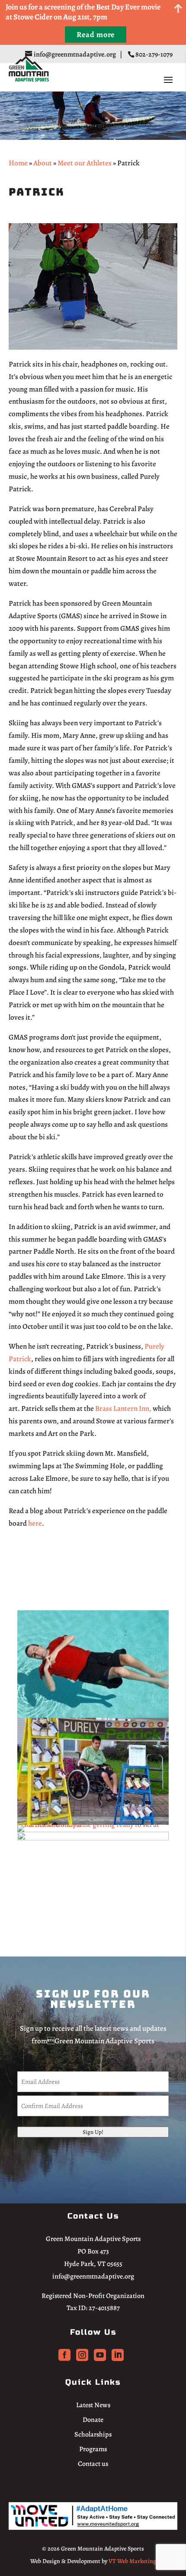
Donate (93, 2420)
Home (18, 163)
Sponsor (43, 1563)
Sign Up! (93, 2132)
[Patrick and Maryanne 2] (93, 1825)
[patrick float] (93, 1715)
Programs (93, 2449)
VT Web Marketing (132, 2561)
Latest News (93, 2405)
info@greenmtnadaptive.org (93, 2276)
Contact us (93, 2464)
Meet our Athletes (85, 163)
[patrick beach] (93, 1838)
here (35, 1523)
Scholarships (93, 2434)
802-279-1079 (155, 54)
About (43, 163)
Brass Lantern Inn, (123, 1408)
